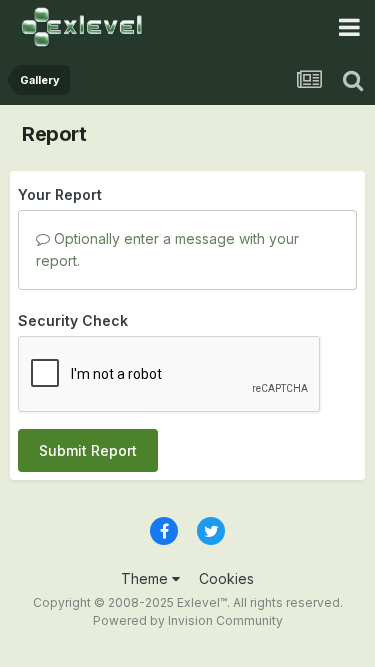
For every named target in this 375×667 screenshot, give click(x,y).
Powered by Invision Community (188, 620)
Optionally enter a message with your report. (167, 249)
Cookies (226, 578)
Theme (146, 578)
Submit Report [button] (88, 450)
